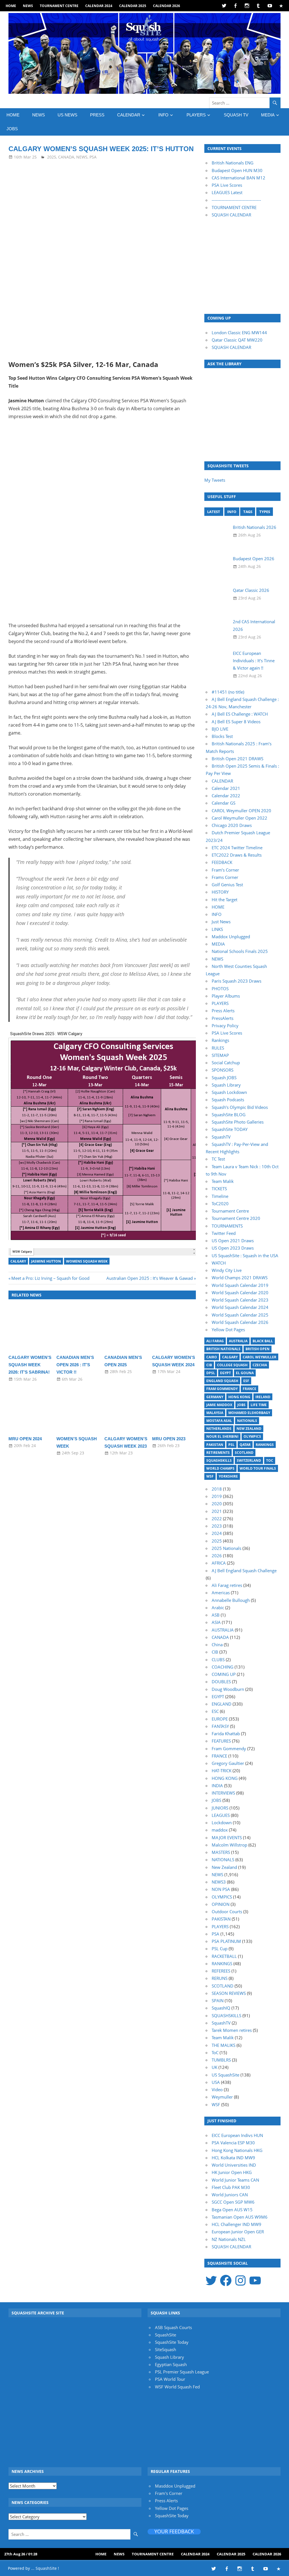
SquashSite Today (172, 2342)
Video (217, 2090)
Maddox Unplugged (231, 937)
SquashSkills (219, 1460)
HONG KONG (225, 1778)
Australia (238, 1341)
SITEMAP (220, 1055)
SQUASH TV (236, 115)
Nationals (247, 1421)
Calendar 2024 (99, 6)
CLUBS (218, 1660)
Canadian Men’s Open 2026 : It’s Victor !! (75, 1365)
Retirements (218, 1453)
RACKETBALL (224, 1956)
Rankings (220, 1040)
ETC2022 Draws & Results (237, 855)
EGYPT (218, 1697)
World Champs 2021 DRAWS (240, 1278)
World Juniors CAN (230, 2195)
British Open (258, 1349)
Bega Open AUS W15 (232, 2210)
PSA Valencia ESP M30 (233, 2143)
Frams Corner (225, 877)
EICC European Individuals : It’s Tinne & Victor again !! (254, 661)
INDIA (217, 1786)
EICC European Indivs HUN (237, 2135)
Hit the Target (225, 900)
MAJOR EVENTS (227, 1837)
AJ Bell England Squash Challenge (244, 1571)
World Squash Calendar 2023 (240, 1300)
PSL (231, 1445)
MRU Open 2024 (25, 1439)
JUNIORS (220, 1808)
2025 (52, 157)
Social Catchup (226, 1063)
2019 (217, 1496)
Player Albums (226, 996)
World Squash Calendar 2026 (240, 1322)
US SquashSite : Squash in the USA (245, 1256)
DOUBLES (221, 1682)
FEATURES (221, 1741)
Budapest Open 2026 (254, 559)
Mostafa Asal (219, 1421)
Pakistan (215, 1445)
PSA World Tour (170, 2379)
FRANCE (219, 1756)
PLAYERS (196, 115)
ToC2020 (220, 1204)
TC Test (218, 1159)
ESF (246, 1381)
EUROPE (220, 1719)
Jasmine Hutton (46, 1261)
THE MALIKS (224, 2045)
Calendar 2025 (133, 6)
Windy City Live (227, 1270)
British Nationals (223, 1349)
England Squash (222, 1381)
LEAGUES (221, 1815)
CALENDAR (129, 115)
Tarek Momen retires (232, 2030)
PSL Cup (220, 1949)
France (249, 1389)
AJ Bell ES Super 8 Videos (236, 722)
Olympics (252, 1436)
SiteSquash (166, 2349)
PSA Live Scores (227, 185)
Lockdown (222, 1823)
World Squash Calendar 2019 (240, 1285)
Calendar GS (224, 803)
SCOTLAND (223, 1986)
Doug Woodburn (228, 1689)
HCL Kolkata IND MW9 (233, 2158)
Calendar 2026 (167, 6)
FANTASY (220, 1726)
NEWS (28, 6)
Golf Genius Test (227, 885)
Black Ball (263, 1341)
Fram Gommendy (222, 1389)
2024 (217, 1533)
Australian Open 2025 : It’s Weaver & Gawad (150, 1278)
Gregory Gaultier (228, 1763)
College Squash (232, 1365)
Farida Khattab (226, 1734)
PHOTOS (220, 989)
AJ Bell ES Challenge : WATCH (240, 714)
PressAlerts (223, 1018)
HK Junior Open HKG (232, 2172)
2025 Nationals (226, 1548)
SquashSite (166, 2335)
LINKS (217, 929)
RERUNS (220, 1978)
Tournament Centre (59, 6)
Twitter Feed (224, 1233)
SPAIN (218, 2001)
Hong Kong (239, 1397)
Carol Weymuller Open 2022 (239, 818)
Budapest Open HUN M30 (237, 170)
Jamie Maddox (219, 1405)
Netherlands (219, 1429)
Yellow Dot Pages (228, 1330)
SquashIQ (221, 2008)
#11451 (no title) (228, 692)
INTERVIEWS (223, 1793)
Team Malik (223, 1181)
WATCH (219, 1263)
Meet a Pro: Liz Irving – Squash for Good (50, 1278)
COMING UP (224, 1674)
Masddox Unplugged (175, 2486)
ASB (216, 1615)
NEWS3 (219, 1882)
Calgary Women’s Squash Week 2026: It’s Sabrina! (30, 1365)
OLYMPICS (222, 1897)
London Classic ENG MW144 (239, 333)
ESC (215, 1711)
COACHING (223, 1667)
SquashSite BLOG (229, 1115)
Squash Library (226, 1085)
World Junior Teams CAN (235, 2180)
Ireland (263, 1397)
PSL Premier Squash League (182, 2372)
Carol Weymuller (260, 1357)
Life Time (259, 1405)
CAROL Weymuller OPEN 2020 (241, 811)
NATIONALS (223, 1860)
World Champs (220, 1468)
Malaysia (215, 1413)
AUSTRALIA (223, 1630)
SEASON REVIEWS (229, 1993)
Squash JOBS (224, 1078)
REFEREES (221, 1971)
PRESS (97, 115)
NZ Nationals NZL (229, 2239)
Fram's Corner (169, 2493)
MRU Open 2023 (169, 1439)
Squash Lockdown (229, 1092)
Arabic (218, 1608)
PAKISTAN (221, 1919)
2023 (217, 1526)
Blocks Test (222, 736)
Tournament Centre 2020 (236, 1218)
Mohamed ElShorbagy (249, 1413)
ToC (270, 1460)
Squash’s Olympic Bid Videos (240, 1107)
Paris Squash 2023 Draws (237, 981)
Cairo (212, 1357)
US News (67, 115)
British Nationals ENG (233, 163)
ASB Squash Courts (173, 2327)
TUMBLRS (221, 2060)
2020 (217, 1504)
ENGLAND (222, 1704)
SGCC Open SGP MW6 (233, 2202)
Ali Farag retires (227, 1585)
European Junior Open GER (238, 2232)
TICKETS (219, 1189)
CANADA (66, 157)
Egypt (225, 1373)
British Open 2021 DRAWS (237, 759)
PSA (93, 157)
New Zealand (249, 1429)
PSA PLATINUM (226, 1941)
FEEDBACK (222, 862)
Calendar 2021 (226, 788)
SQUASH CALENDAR (231, 215)
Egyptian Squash (171, 2364)
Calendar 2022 (226, 796)
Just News (221, 922)
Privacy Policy (225, 1026)
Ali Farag (215, 1341)
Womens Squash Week (87, 1261)
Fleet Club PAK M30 (231, 2187)
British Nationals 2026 (255, 527)
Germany (215, 1397)
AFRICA (219, 1563)
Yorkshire (228, 1476)
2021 (217, 1511)
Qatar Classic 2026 (251, 590)
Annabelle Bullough (231, 1600)
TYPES (265, 512)
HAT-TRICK (222, 1771)
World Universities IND (234, 2165)
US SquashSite (225, 2075)
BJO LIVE (220, 729)
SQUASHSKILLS (226, 2015)
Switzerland (249, 1460)
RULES (218, 1048)
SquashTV (221, 1137)
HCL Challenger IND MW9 (237, 2224)
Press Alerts (223, 1011)
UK (214, 2067)
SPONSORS (223, 1070)
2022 (217, 1519)
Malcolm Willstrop (229, 1845)
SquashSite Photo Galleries (238, 1122)
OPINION (221, 1904)
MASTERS (221, 1852)
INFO (163, 115)
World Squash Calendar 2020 (240, 1293)
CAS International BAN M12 (238, 178)
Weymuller (222, 2097)
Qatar (245, 1445)
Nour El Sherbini (222, 1436)
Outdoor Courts (227, 1912)
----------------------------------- (236, 200)
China (217, 1645)
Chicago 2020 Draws (232, 825)
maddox (220, 1830)
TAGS (248, 512)
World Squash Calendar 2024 (240, 1307)
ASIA (216, 1622)
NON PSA (221, 1889)
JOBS (12, 129)
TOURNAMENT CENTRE (234, 207)
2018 (217, 1489)
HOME (11, 6)
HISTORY (220, 892)
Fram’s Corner (225, 870)
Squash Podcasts (228, 1100)
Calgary (18, 1261)
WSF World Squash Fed (177, 2387)
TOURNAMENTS (227, 1226)
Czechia (260, 1365)
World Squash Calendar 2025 (240, 1315)
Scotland (244, 1453)
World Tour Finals (258, 1468)
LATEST (214, 512)
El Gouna (245, 1373)
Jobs (241, 1405)
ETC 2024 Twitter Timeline (237, 848)
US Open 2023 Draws (233, 1248)
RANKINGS (222, 1964)
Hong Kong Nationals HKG (237, 2150)
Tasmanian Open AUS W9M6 (240, 2217)
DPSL (211, 1373)
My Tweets (215, 480)
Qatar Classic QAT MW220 (237, 340)
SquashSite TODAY (230, 1129)
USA (216, 2082)
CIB (209, 1365)
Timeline (220, 1196)
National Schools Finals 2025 (240, 951)
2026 (217, 1556)
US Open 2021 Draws (233, 1241)
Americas (221, 1593)
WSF (210, 1476)
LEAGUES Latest (227, 192)
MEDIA (268, 115)
